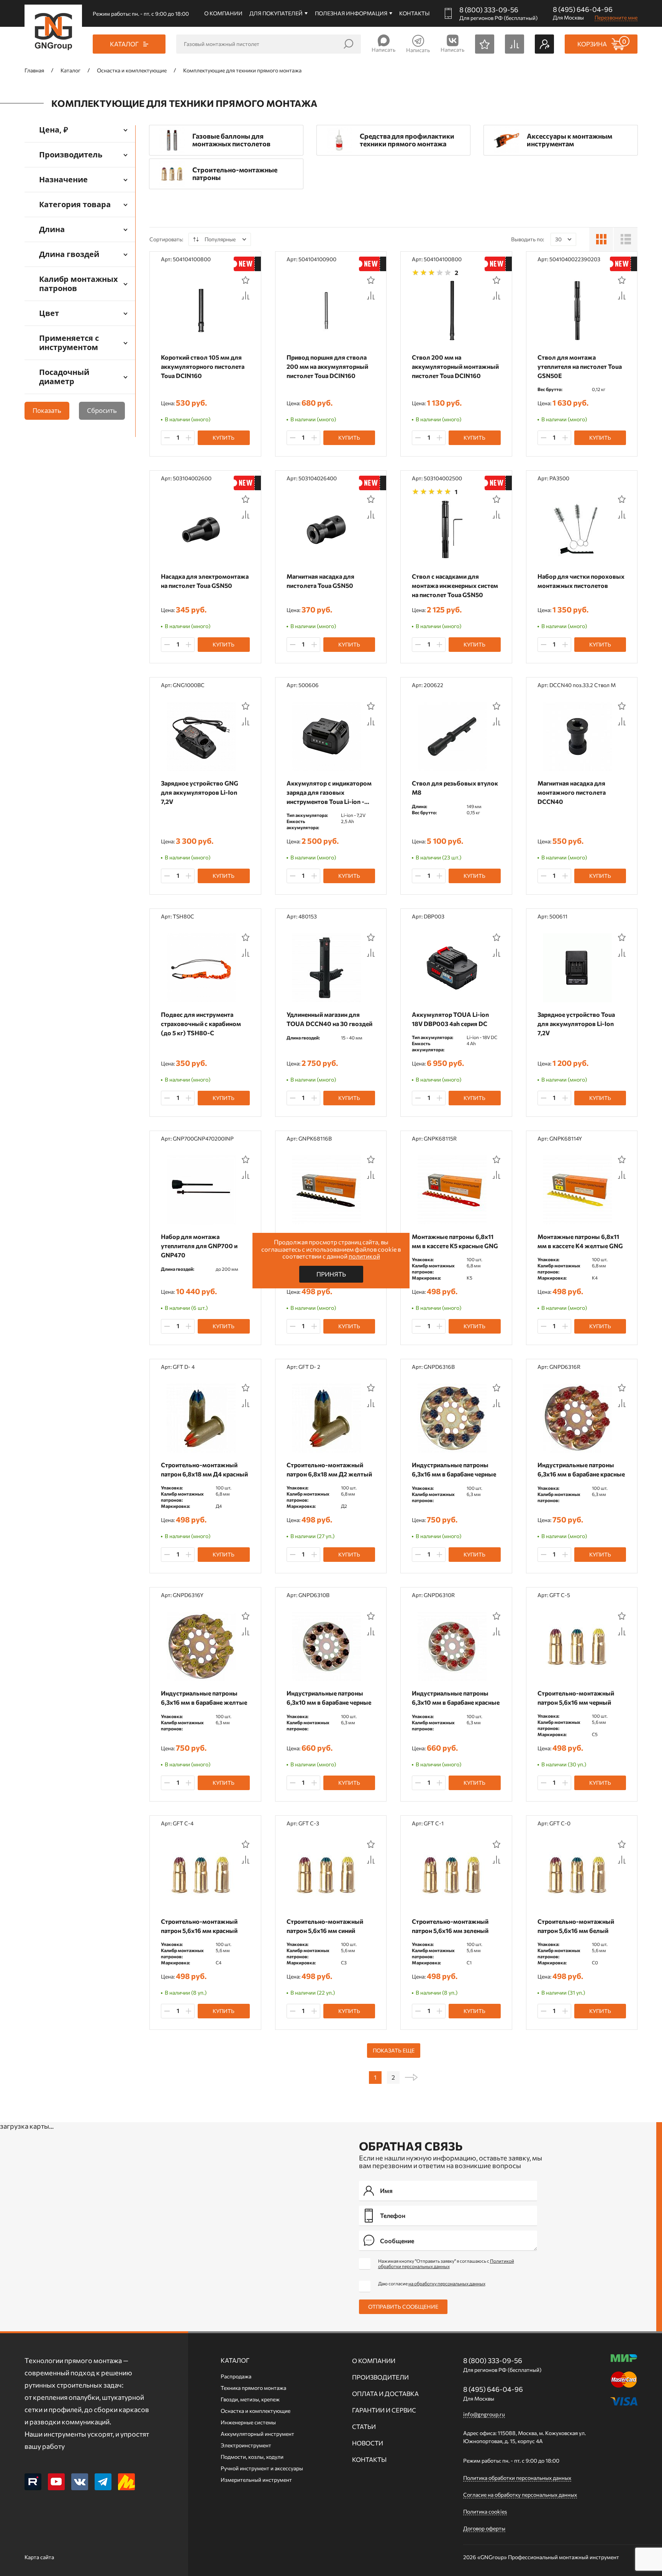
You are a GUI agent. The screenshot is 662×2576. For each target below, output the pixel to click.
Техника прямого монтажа (253, 2388)
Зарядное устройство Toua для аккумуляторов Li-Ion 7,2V (576, 1024)
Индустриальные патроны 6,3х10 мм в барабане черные (329, 1698)
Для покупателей (276, 13)
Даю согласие (432, 2283)
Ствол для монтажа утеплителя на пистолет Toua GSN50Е (580, 366)
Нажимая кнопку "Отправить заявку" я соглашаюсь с (446, 2263)
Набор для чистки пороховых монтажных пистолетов (581, 581)
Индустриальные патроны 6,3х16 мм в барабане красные (581, 1469)
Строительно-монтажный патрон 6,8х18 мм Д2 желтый (329, 1469)
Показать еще (394, 2050)
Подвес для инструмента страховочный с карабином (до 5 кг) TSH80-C (201, 1024)
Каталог (235, 2360)
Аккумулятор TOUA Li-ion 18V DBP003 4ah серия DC (450, 1019)
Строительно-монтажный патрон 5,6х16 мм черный (576, 1698)
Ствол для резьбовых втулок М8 (455, 788)
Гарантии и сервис (384, 2410)
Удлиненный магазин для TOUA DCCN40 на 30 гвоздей (329, 1019)
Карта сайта (39, 2557)
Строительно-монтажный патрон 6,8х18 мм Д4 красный (204, 1469)
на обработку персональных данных (447, 2283)
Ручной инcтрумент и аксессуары (262, 2468)
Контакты (414, 13)
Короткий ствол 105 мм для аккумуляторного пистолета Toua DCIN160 (203, 366)
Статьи (364, 2426)
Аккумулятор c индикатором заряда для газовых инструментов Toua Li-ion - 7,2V (329, 793)
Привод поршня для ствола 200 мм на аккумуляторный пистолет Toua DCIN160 (327, 366)
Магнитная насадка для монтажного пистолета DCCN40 (572, 792)
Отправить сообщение (403, 2307)
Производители (380, 2377)
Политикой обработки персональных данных (446, 2263)
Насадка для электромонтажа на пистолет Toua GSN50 (205, 581)
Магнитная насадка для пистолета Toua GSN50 (320, 581)
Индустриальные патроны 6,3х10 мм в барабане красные (456, 1698)
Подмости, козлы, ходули (252, 2457)
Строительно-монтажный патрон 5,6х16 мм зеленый (450, 1926)
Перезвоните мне (616, 17)
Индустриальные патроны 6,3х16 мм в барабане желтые (204, 1698)
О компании (223, 13)
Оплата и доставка (385, 2394)
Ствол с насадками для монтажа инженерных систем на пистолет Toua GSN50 (455, 585)
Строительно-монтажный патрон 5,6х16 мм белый (576, 1926)
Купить (224, 438)
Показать (47, 410)
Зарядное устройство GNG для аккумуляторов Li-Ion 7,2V (200, 792)
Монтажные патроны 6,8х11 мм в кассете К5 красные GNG (455, 1241)
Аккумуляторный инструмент (257, 2434)
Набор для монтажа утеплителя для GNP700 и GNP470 (199, 1246)
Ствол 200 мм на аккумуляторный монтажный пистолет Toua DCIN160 (455, 366)
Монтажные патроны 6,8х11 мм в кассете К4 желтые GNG (580, 1241)
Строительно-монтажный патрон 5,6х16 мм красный (199, 1926)
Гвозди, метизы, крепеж (250, 2399)
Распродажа (236, 2376)
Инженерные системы (248, 2422)
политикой (364, 1256)
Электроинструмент (246, 2445)
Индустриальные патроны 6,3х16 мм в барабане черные (454, 1469)
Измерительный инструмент (256, 2480)
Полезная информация (351, 13)
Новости (368, 2443)
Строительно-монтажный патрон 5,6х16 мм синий (325, 1926)
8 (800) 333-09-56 (489, 10)
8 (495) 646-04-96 (583, 9)
